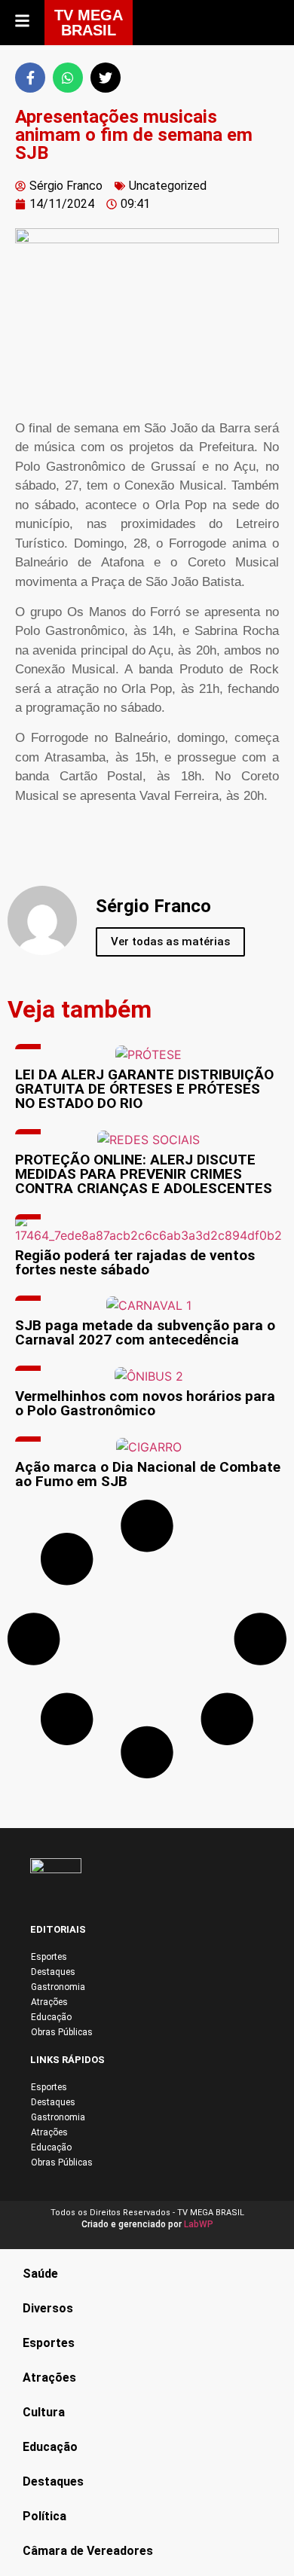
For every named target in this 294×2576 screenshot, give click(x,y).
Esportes (49, 1957)
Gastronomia (58, 1987)
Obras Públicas (62, 2032)
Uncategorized (168, 186)
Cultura (44, 2412)
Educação (51, 2017)
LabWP (199, 2224)
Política (44, 2516)
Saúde (40, 2274)
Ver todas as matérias (170, 942)
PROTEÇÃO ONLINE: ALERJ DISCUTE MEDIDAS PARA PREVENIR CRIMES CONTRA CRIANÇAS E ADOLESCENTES (144, 1174)
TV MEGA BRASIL (89, 23)
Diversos (48, 2308)
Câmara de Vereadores (88, 2551)
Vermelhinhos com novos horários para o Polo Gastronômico (145, 1403)
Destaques (53, 1972)
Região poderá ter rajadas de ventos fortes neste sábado (135, 1262)
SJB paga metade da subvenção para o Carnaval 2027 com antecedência (145, 1332)
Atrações (49, 2002)
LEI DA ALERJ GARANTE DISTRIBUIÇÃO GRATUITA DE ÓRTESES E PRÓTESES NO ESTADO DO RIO (144, 1089)
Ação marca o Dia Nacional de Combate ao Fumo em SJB (148, 1474)
